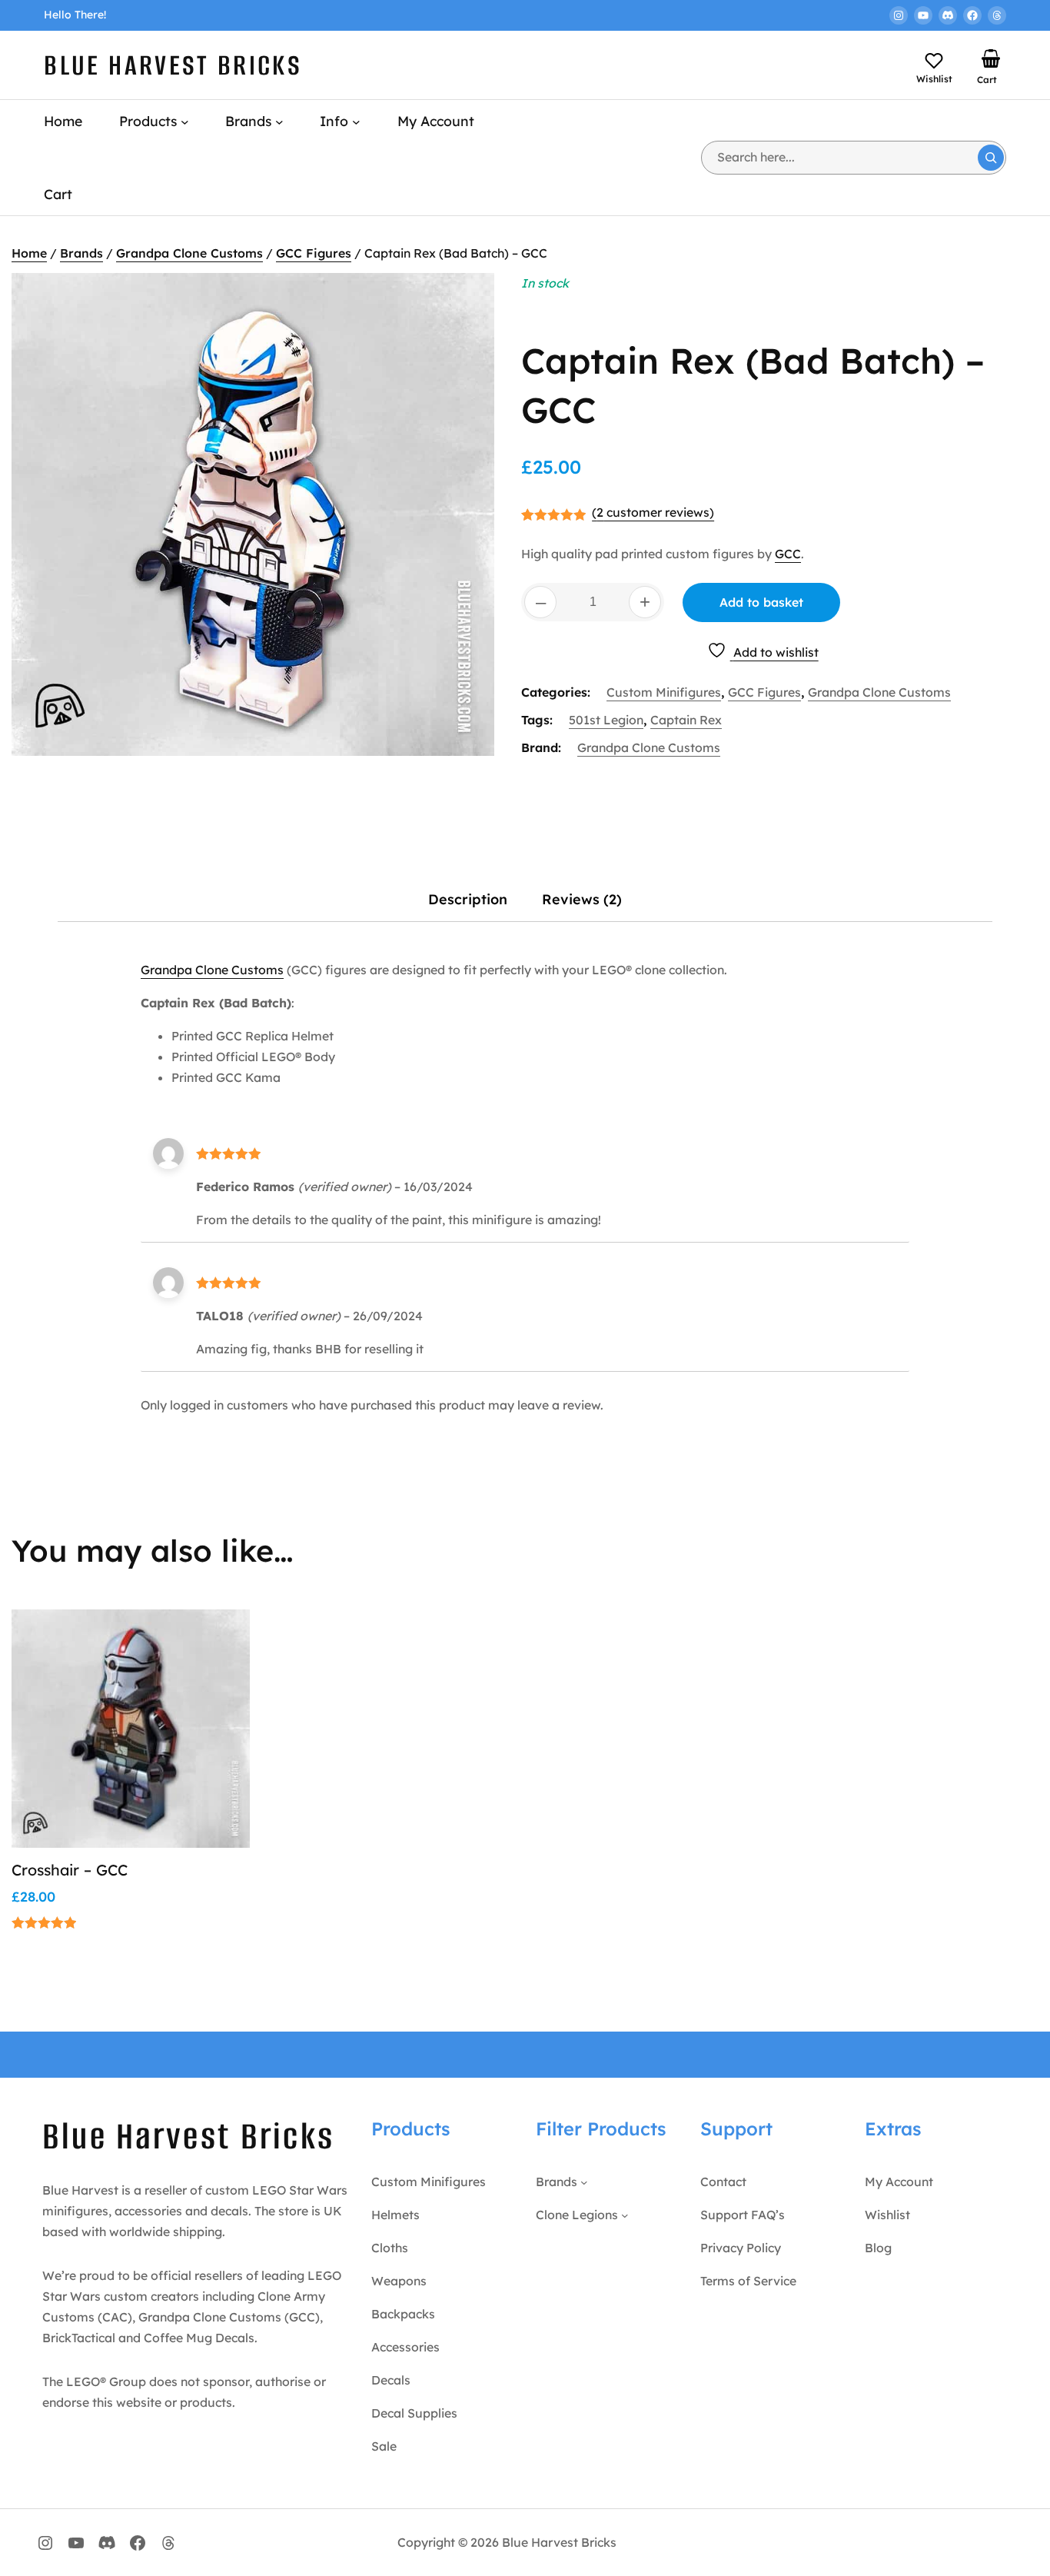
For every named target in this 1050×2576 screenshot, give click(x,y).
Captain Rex (686, 720)
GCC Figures (314, 253)
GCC (788, 554)
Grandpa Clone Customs (189, 253)
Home (29, 253)
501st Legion (606, 720)
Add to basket (761, 602)
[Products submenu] (185, 121)
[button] (220, 1674)
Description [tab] (468, 899)
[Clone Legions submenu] (625, 2215)
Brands (81, 253)
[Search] (991, 158)
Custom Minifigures (664, 692)
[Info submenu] (356, 121)
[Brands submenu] (279, 121)
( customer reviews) (653, 512)
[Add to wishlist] (220, 1637)
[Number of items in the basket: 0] (991, 58)
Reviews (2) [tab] (582, 899)
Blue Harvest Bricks (173, 65)
